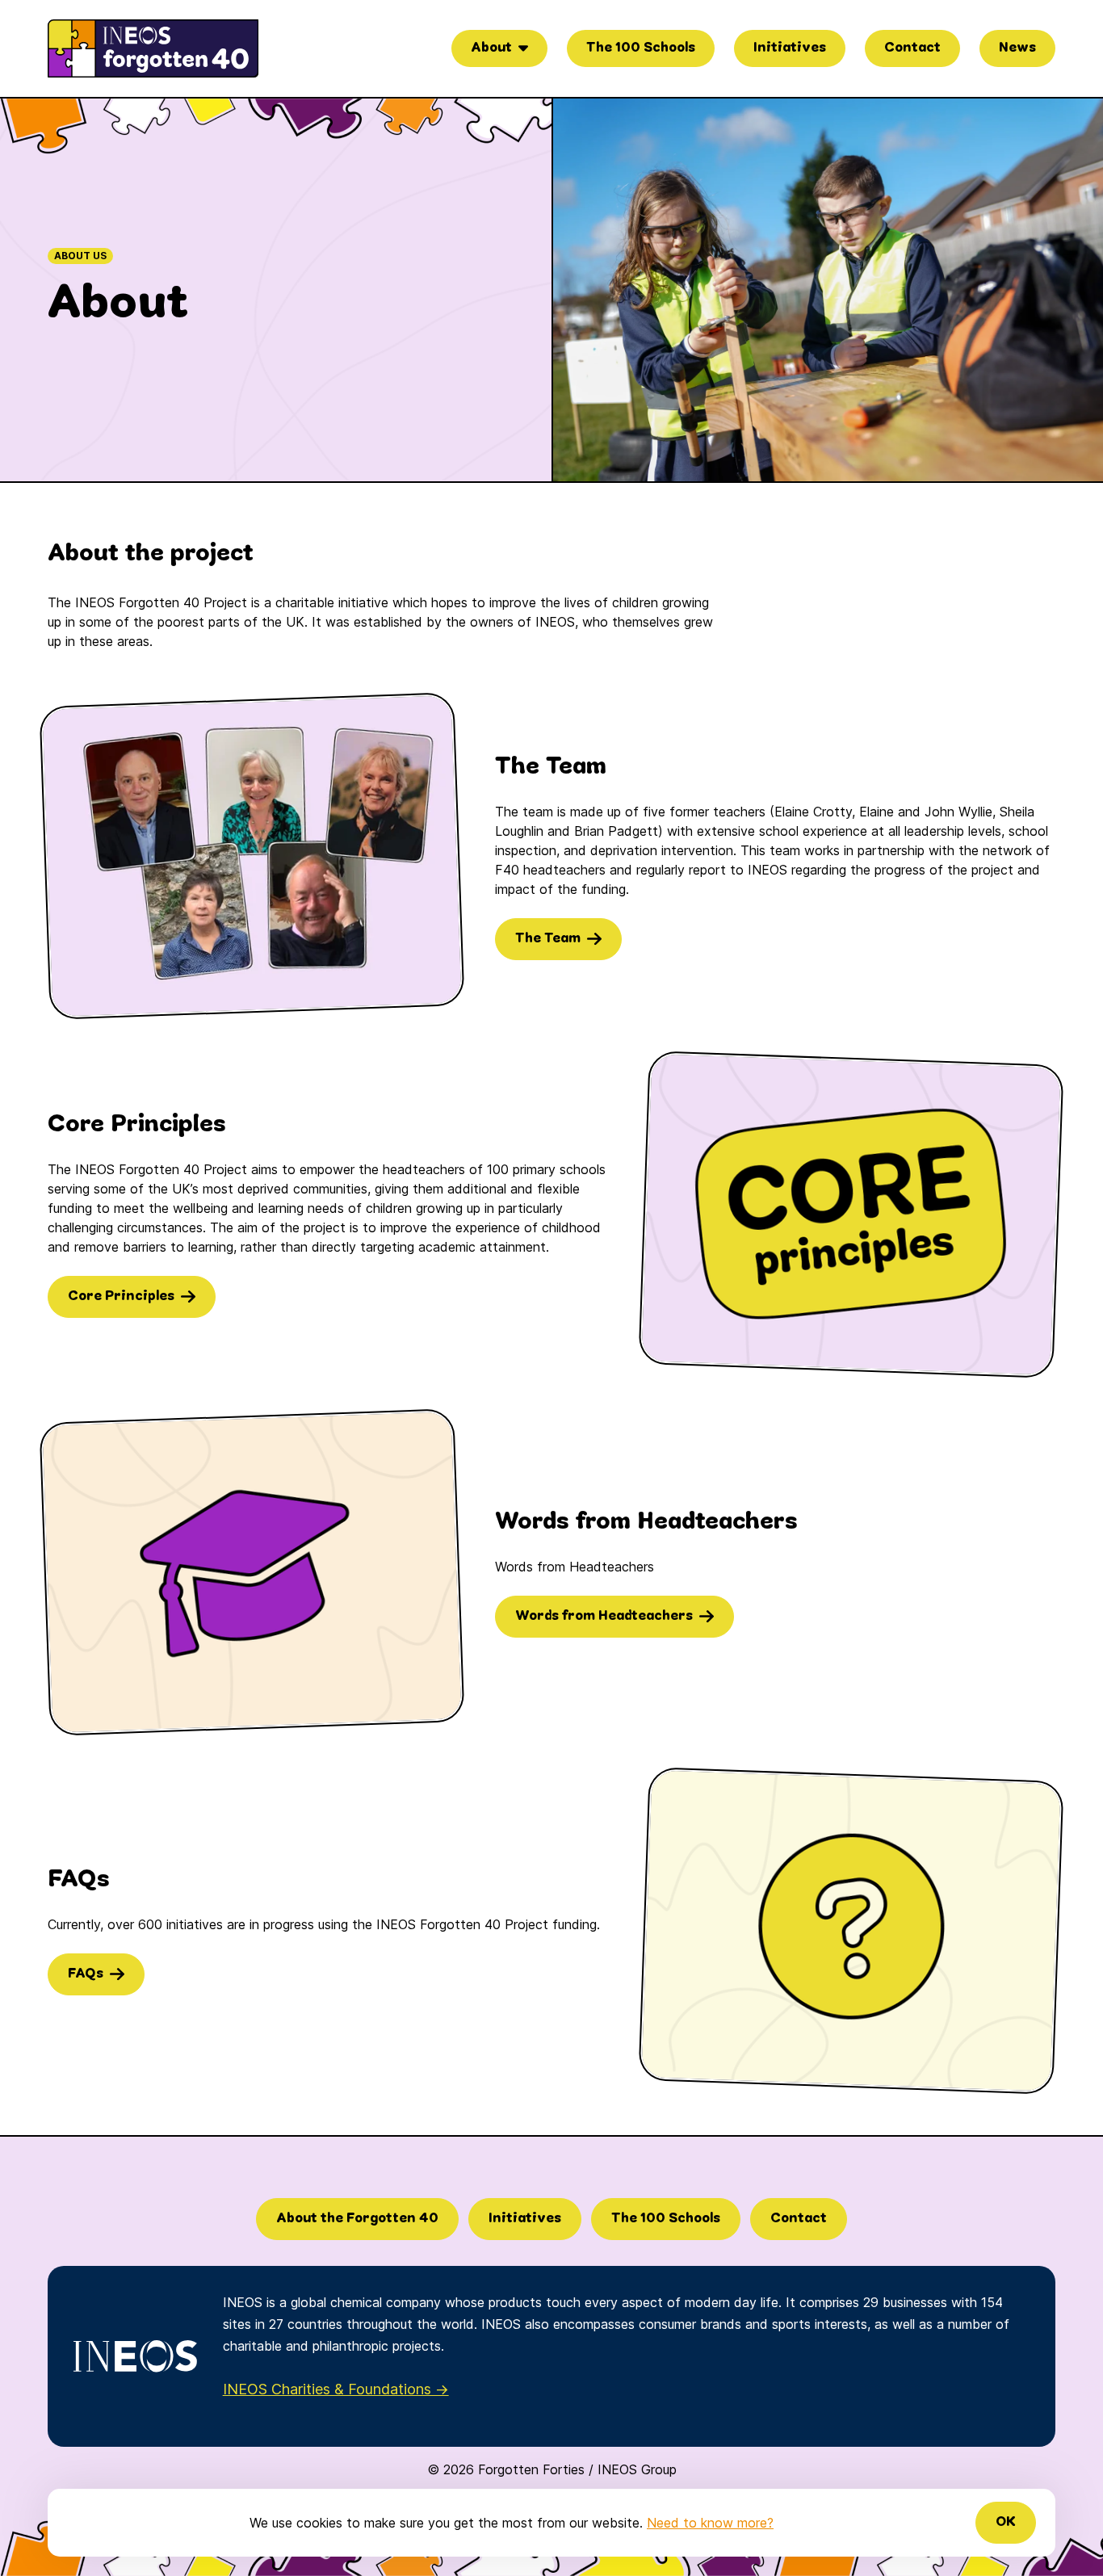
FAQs (86, 1974)
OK (1006, 2522)
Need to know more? (710, 2523)
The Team (548, 939)
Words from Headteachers (604, 1616)
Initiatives (790, 48)
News (1017, 48)
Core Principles (121, 1296)
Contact (912, 48)
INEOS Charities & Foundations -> (336, 2389)
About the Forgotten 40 (357, 2219)
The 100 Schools (641, 48)
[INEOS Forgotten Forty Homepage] (153, 48)
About (491, 48)
